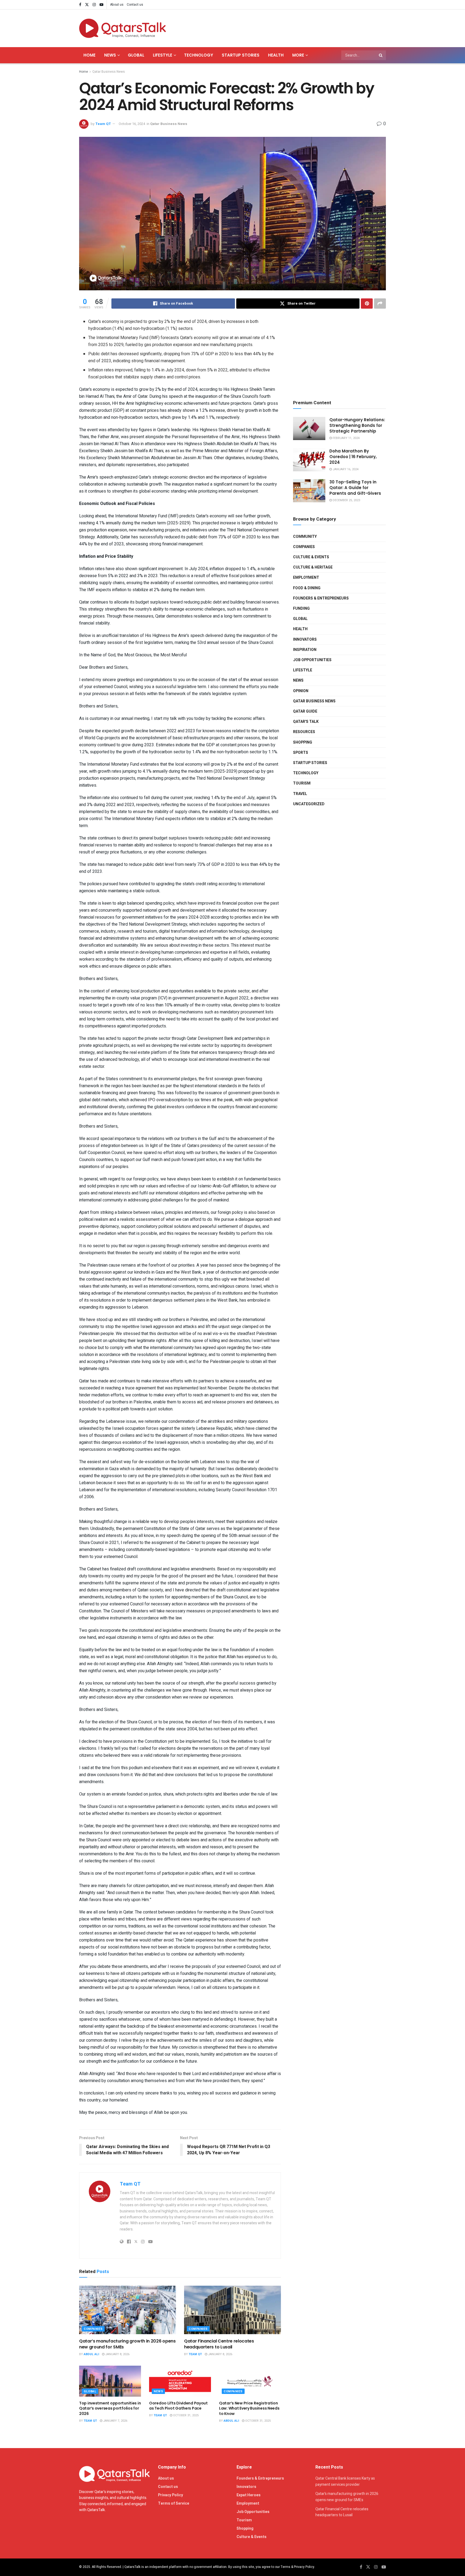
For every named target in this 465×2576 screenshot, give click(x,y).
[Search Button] (381, 55)
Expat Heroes (249, 2495)
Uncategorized (309, 804)
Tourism (302, 783)
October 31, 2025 (185, 2415)
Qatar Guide (305, 711)
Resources (304, 732)
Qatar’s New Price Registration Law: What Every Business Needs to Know (249, 2408)
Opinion (301, 691)
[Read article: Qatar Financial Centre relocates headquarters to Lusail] (232, 2310)
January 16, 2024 (345, 469)
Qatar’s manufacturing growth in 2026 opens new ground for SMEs (127, 2344)
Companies (93, 2329)
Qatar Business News (109, 72)
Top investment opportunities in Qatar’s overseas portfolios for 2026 (110, 2408)
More (298, 55)
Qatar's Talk (306, 722)
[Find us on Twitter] (87, 5)
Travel (300, 794)
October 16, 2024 (132, 124)
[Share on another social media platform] (380, 304)
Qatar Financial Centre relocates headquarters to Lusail (219, 2344)
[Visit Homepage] (122, 28)
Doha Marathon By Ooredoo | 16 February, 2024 (353, 457)
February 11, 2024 (346, 438)
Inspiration (305, 650)
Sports (301, 753)
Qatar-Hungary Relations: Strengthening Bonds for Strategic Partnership (357, 425)
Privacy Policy (170, 2495)
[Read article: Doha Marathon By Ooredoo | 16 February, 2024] (309, 460)
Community (305, 537)
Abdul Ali (91, 2354)
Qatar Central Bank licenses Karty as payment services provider (345, 2481)
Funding (301, 609)
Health (276, 55)
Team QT (103, 124)
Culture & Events (311, 557)
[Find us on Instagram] (94, 5)
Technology (199, 55)
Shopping (303, 742)
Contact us (135, 5)
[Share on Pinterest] (367, 304)
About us (117, 5)
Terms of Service (174, 2503)
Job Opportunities (312, 660)
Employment (306, 578)
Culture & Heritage (313, 567)
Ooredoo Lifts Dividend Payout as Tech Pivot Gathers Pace (178, 2406)
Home (89, 55)
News (110, 55)
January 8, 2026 (117, 2354)
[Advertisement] (288, 27)
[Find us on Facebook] (80, 5)
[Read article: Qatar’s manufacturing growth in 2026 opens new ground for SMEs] (128, 2310)
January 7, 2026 (115, 2421)
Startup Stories (241, 55)
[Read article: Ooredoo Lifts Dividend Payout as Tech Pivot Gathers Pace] (180, 2381)
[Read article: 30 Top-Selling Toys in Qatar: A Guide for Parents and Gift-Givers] (309, 491)
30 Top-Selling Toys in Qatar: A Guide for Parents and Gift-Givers (355, 488)
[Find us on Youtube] (101, 5)
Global (136, 55)
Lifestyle (163, 55)
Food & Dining (307, 588)
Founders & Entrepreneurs (321, 598)
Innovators (305, 639)
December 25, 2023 (346, 500)
